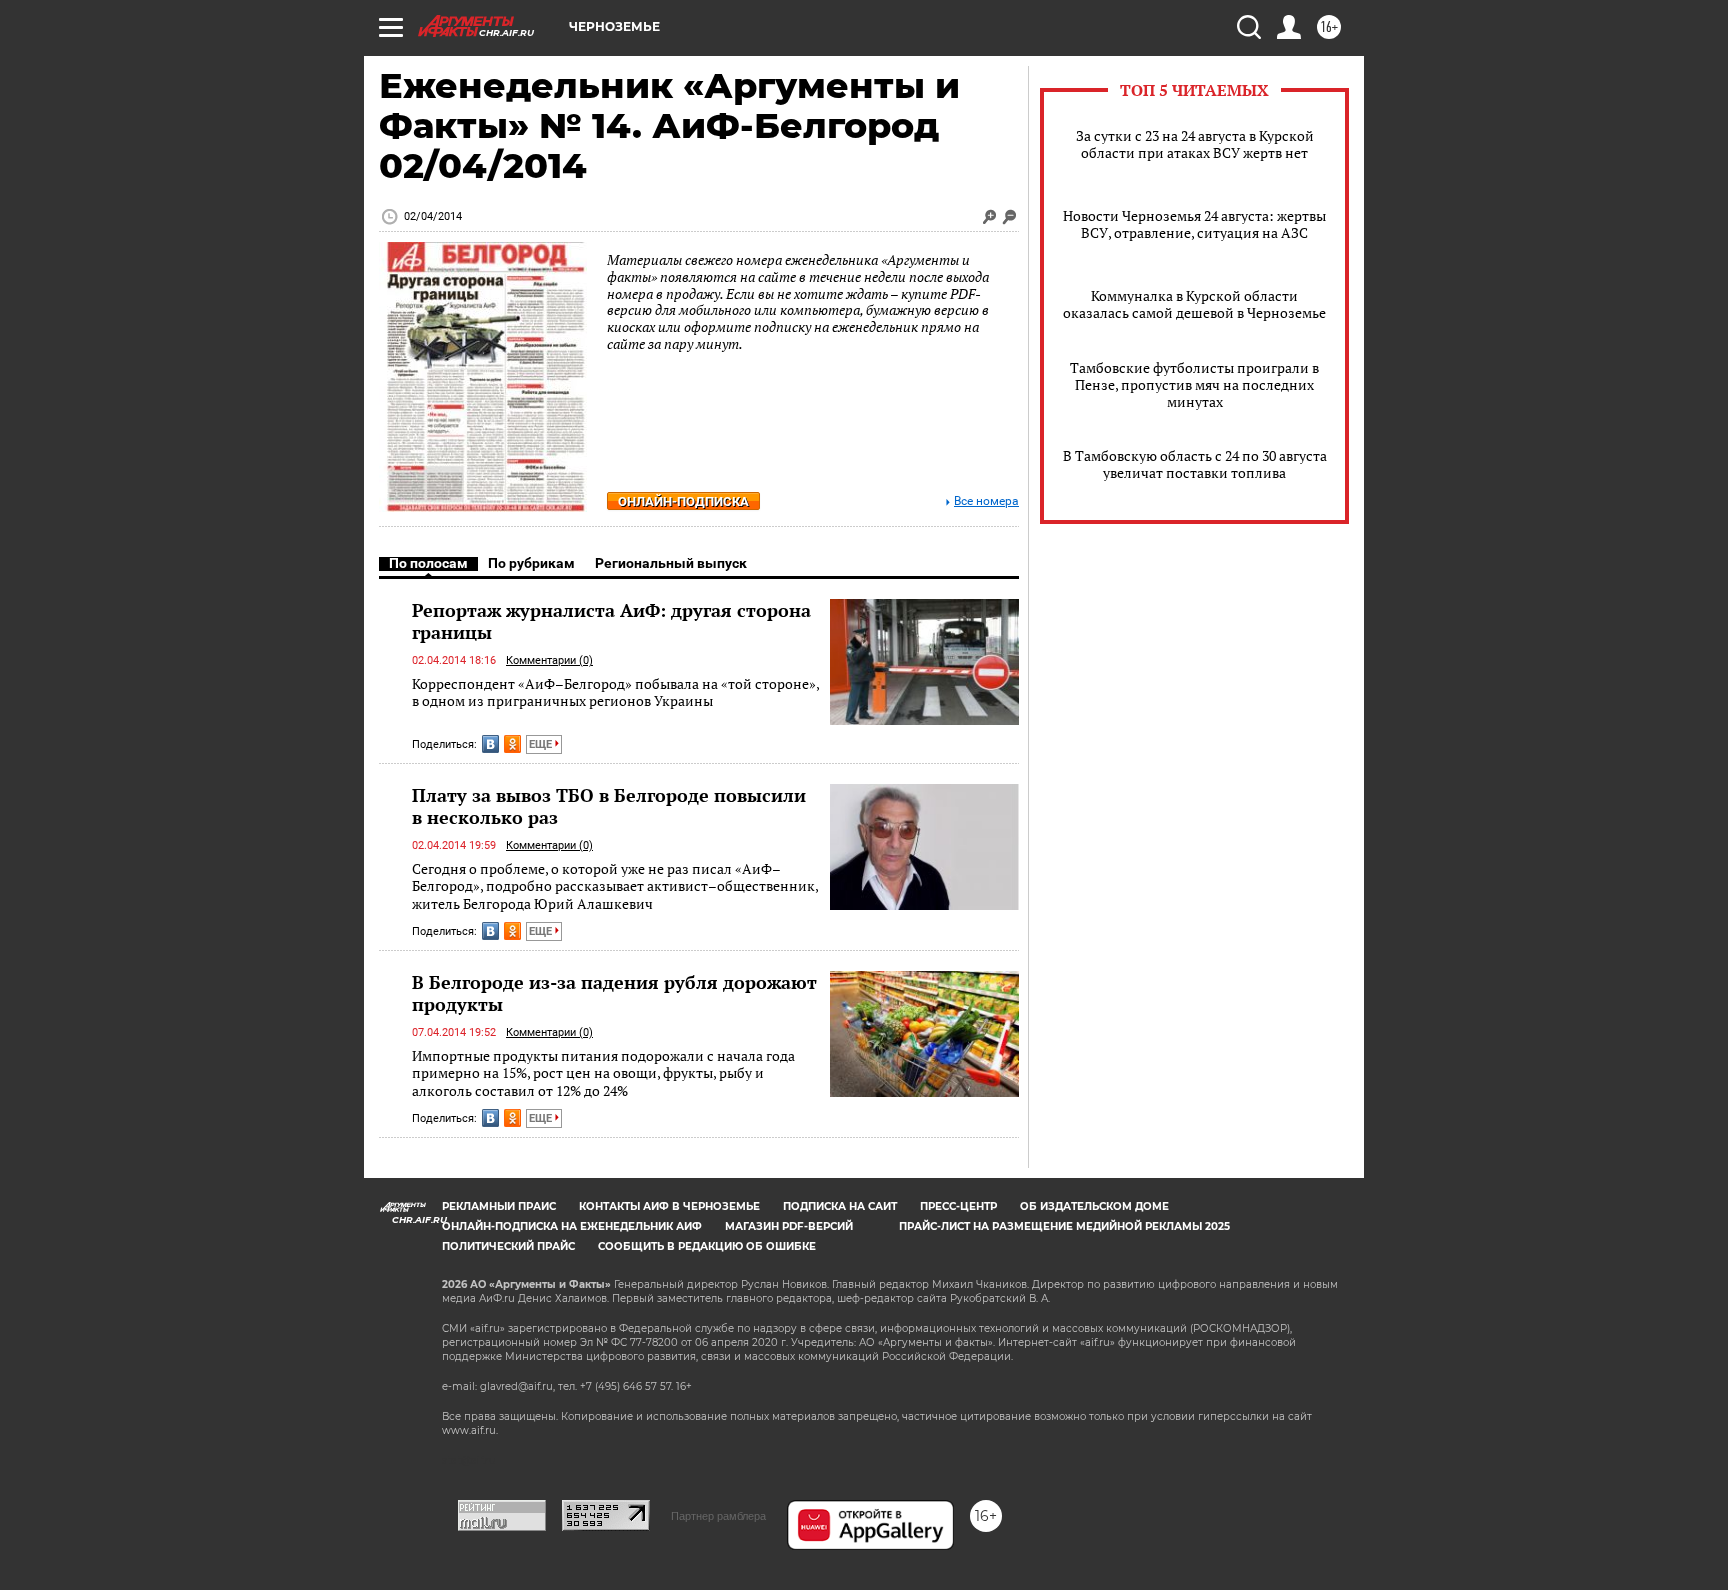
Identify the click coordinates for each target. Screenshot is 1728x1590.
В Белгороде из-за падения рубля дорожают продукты (614, 993)
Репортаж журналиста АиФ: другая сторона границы (611, 621)
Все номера (986, 501)
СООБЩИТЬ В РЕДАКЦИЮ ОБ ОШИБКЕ (707, 1246)
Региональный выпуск (671, 563)
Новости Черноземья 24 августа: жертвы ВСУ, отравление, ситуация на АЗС (1194, 224)
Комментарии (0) (549, 660)
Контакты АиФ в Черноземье (669, 1206)
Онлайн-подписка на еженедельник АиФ (572, 1226)
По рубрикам (531, 563)
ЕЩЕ (542, 744)
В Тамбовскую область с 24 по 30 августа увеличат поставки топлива (1195, 464)
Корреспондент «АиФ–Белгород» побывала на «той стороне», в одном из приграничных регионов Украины (615, 692)
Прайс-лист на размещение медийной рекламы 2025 (1064, 1226)
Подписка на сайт (840, 1206)
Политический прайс (508, 1246)
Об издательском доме (1094, 1206)
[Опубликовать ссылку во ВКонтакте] (490, 744)
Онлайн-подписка (683, 501)
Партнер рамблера (718, 1516)
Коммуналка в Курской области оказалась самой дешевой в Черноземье (1194, 304)
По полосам (428, 563)
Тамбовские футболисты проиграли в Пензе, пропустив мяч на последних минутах (1194, 384)
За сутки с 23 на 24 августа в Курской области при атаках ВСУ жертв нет (1195, 144)
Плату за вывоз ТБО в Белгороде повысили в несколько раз (609, 806)
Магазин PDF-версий (789, 1226)
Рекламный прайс (499, 1206)
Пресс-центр (958, 1206)
